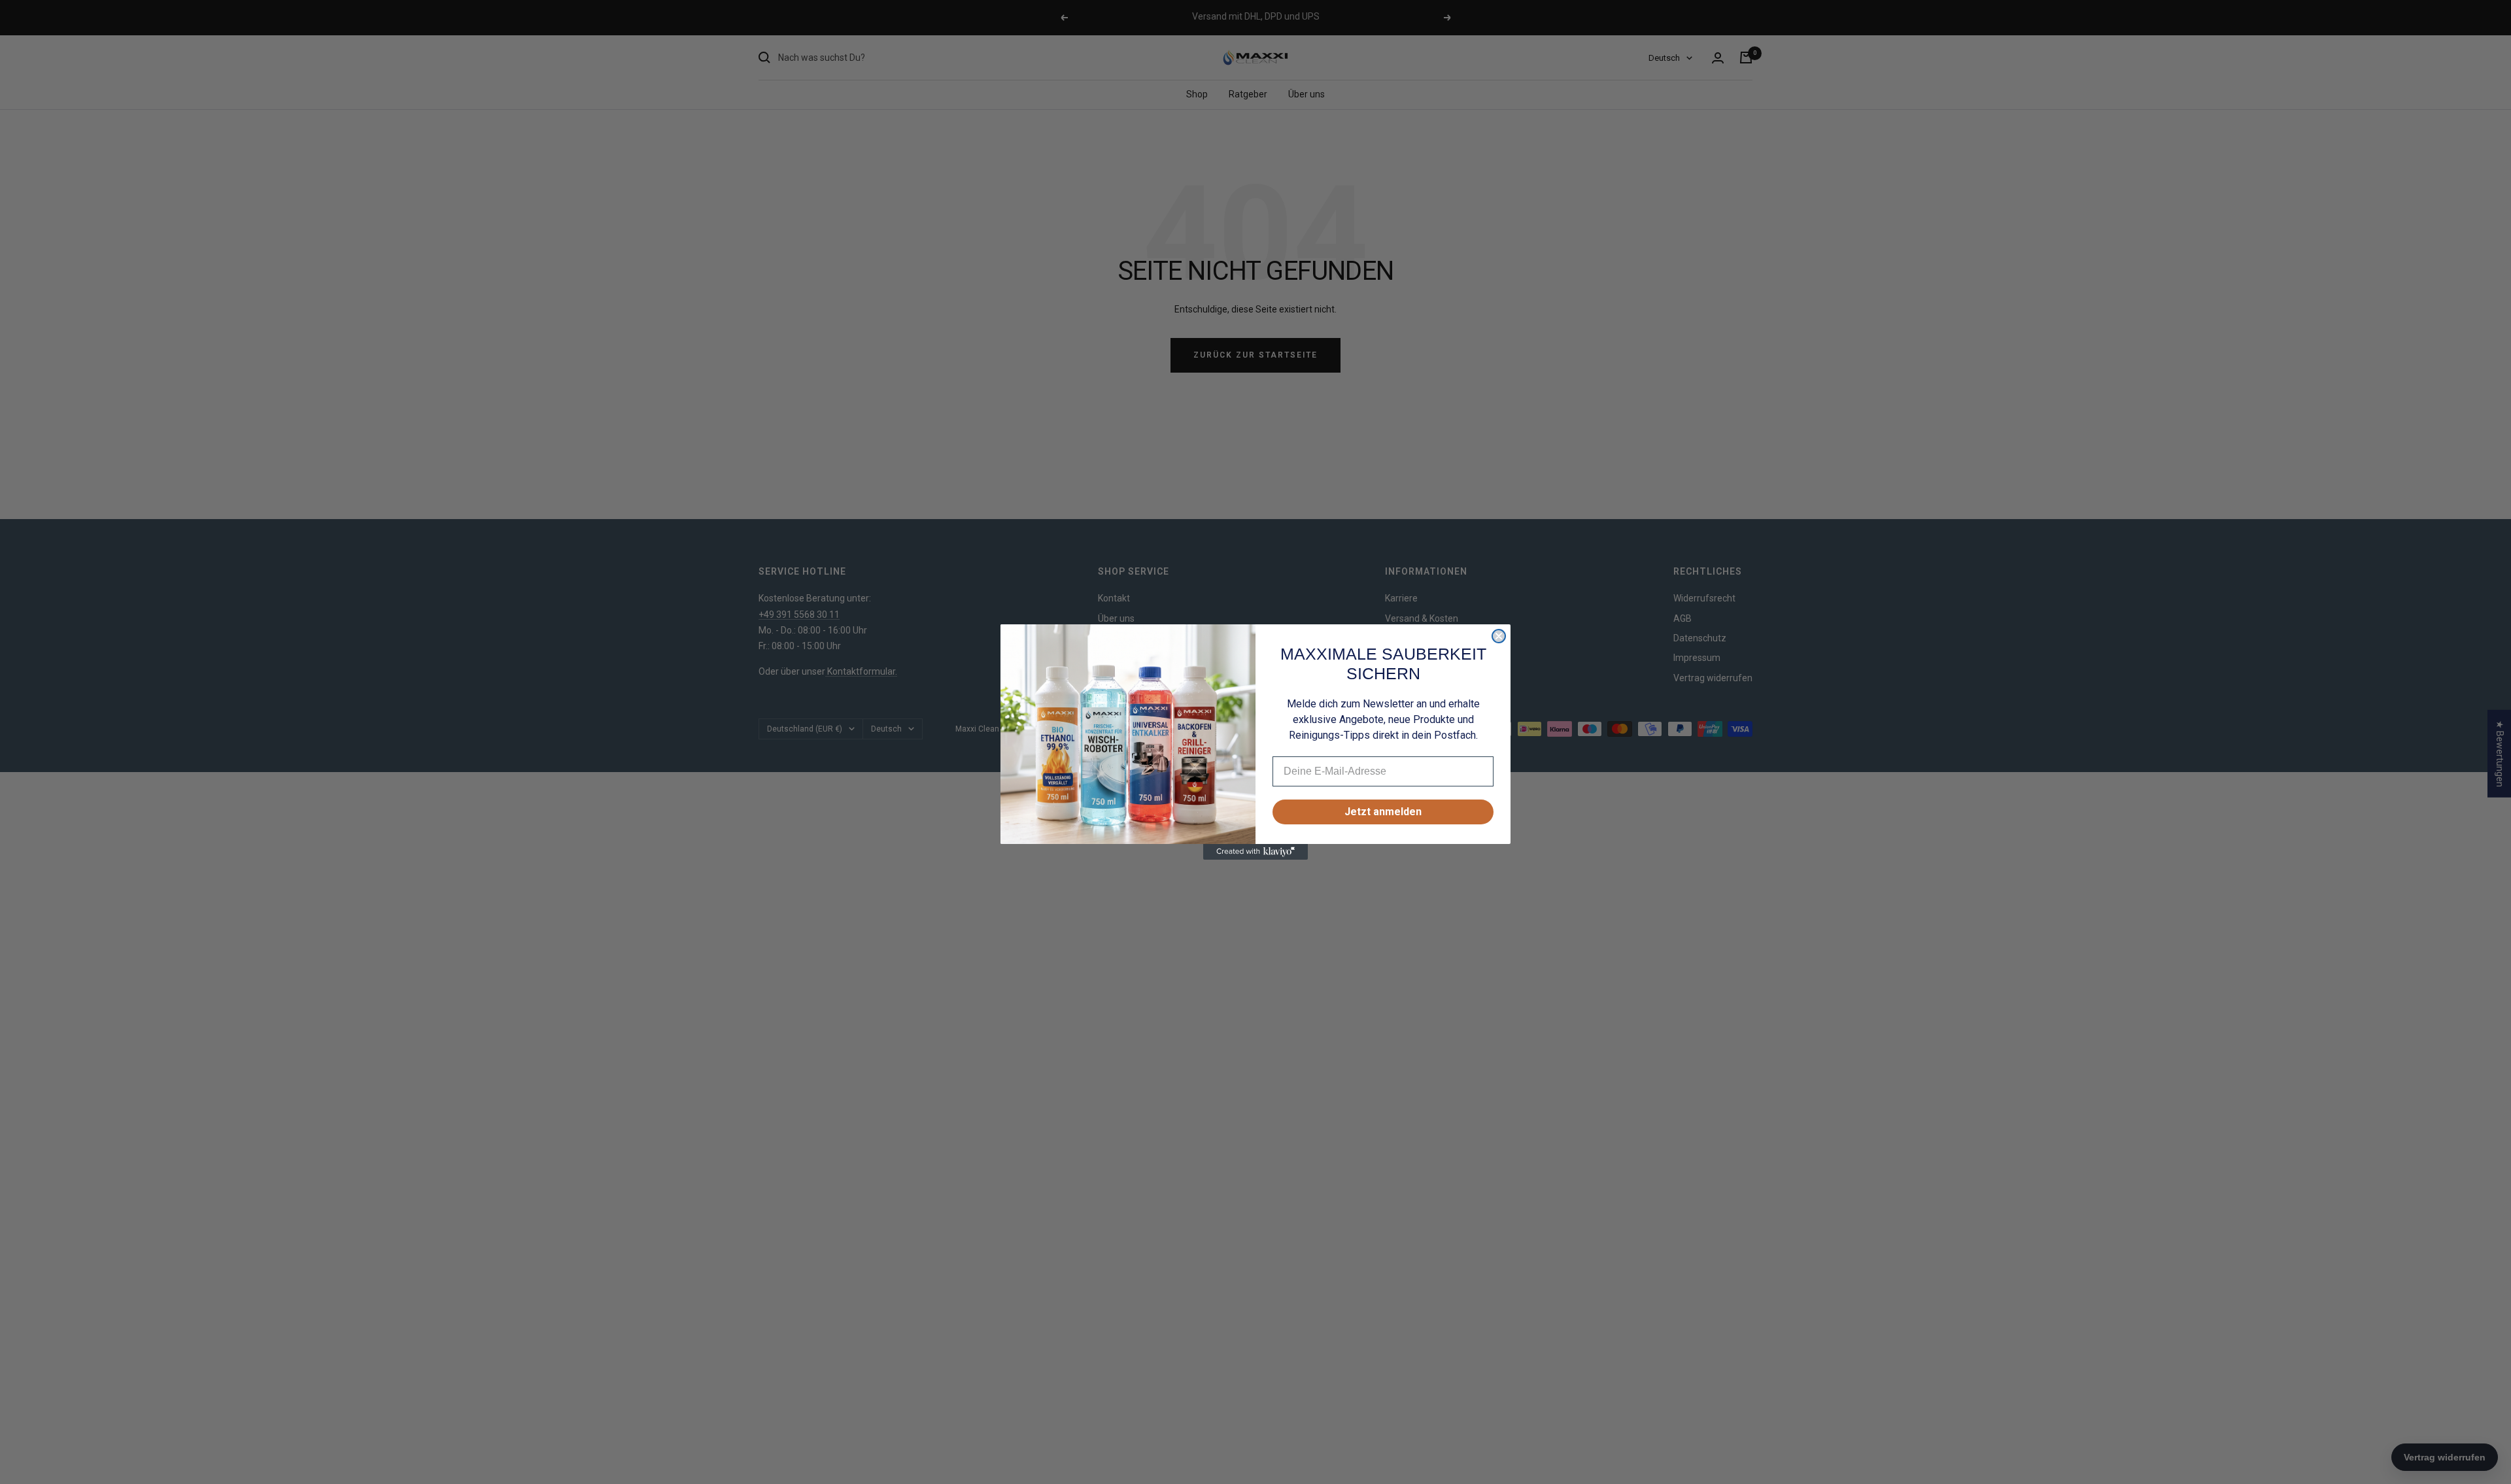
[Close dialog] (1499, 636)
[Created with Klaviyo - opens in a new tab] (1255, 852)
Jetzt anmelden (1383, 812)
